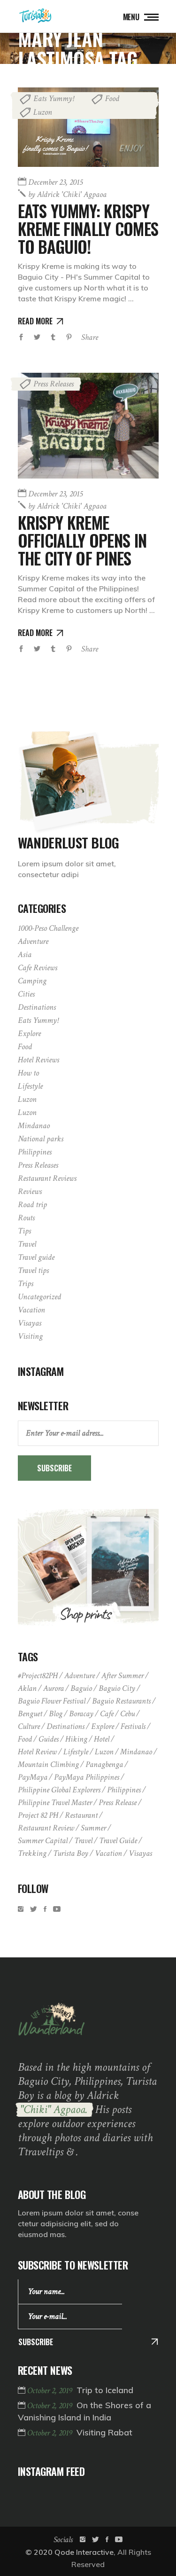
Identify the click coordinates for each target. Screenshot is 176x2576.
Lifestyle (30, 1086)
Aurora (54, 1688)
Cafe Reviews (38, 968)
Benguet (30, 1714)
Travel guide (36, 1257)
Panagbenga (104, 1764)
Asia (25, 954)
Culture (29, 1726)
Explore (29, 1033)
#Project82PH (38, 1676)
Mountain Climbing (48, 1764)
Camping (32, 981)
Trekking (32, 1853)
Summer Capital (43, 1841)
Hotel (102, 1739)
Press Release (118, 1802)
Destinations (37, 1007)
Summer (93, 1828)
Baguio (81, 1688)
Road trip (32, 1205)
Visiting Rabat (104, 2432)
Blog (56, 1714)
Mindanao (34, 1126)
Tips (24, 1231)
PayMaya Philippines (87, 1777)
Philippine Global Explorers (59, 1790)
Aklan (27, 1688)
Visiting (30, 1336)
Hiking (76, 1739)
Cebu (127, 1714)
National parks (41, 1139)
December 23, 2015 (55, 182)
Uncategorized (39, 1297)
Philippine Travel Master (55, 1802)
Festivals (133, 1726)
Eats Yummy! (54, 98)
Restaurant (81, 1815)
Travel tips (33, 1270)
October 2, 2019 (51, 2391)
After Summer (122, 1676)
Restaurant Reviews (47, 1178)
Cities (26, 994)
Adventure (33, 941)
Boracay (81, 1714)
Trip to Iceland (105, 2390)
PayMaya (33, 1777)
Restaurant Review (46, 1828)
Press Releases (54, 384)
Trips (26, 1284)
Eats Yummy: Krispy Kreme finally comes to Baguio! (88, 228)
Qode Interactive (84, 2552)
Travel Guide (118, 1841)
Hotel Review (37, 1752)
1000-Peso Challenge (48, 928)
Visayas (30, 1323)
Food (112, 98)
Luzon (43, 112)
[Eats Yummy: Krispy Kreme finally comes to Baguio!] (88, 127)
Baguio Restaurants (121, 1701)
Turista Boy (71, 1853)
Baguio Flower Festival (52, 1701)
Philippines (35, 1152)
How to (28, 1073)
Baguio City (117, 1688)
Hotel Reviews (38, 1060)
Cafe (107, 1714)
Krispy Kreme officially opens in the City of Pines (82, 540)
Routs (26, 1218)
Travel (27, 1244)
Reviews (30, 1191)
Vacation (31, 1310)
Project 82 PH (38, 1815)
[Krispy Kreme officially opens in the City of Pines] (88, 426)
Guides (49, 1739)
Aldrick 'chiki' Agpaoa (67, 194)
